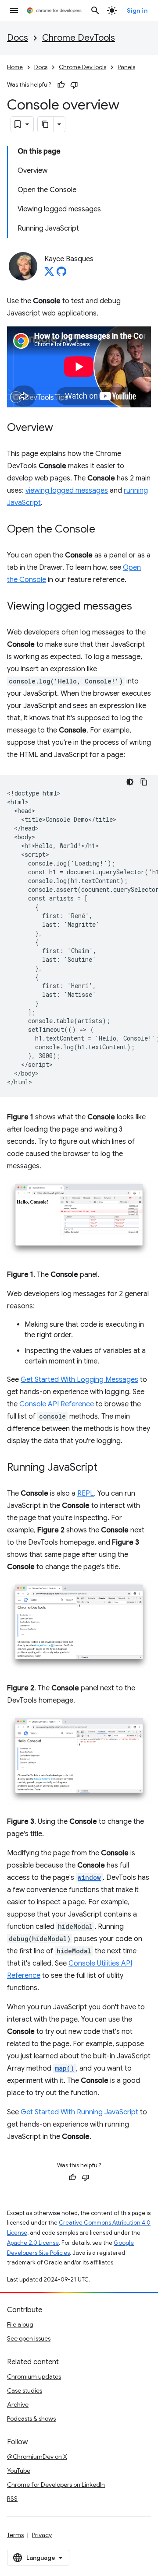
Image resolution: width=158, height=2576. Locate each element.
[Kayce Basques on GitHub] (61, 274)
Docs (18, 38)
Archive (18, 2404)
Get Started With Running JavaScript (79, 2112)
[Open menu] (14, 11)
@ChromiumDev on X (37, 2457)
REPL (86, 1493)
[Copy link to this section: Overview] (62, 428)
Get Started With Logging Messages (79, 1380)
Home (15, 67)
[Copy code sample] (144, 782)
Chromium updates (34, 2376)
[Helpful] (61, 85)
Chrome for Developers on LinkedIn (56, 2485)
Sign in (137, 11)
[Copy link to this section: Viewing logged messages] (141, 606)
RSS (12, 2499)
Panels (126, 67)
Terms (15, 2535)
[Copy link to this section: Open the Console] (104, 529)
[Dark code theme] (130, 782)
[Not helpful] (74, 85)
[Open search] (95, 11)
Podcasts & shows (31, 2418)
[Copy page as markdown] (46, 124)
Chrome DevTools (79, 38)
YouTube (19, 2471)
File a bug (20, 2324)
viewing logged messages (67, 491)
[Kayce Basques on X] (49, 274)
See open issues (29, 2338)
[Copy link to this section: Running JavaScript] (106, 1468)
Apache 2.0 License (33, 2243)
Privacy (42, 2535)
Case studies (25, 2390)
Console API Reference (57, 1404)
